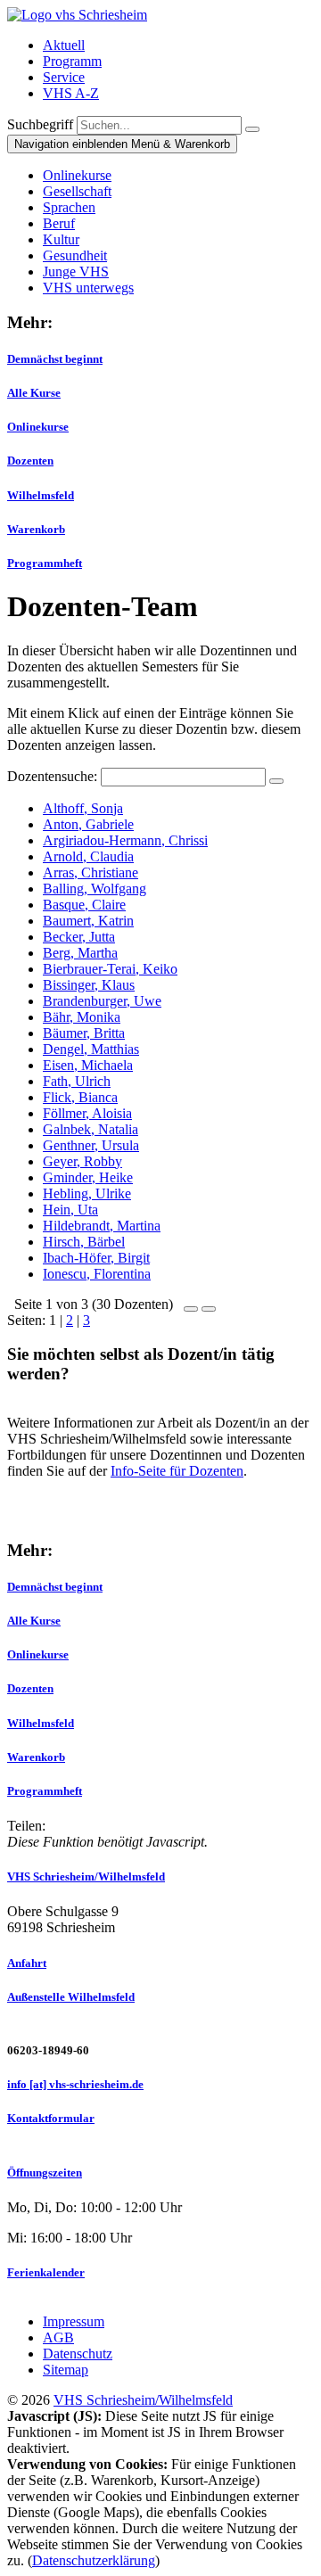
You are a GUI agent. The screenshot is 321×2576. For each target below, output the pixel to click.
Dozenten (30, 461)
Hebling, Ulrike (87, 1193)
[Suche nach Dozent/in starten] (276, 781)
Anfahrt (27, 1963)
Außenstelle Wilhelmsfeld (71, 1997)
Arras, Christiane (91, 872)
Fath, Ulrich (77, 1081)
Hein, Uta (70, 1210)
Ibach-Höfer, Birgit (96, 1258)
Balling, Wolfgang (95, 889)
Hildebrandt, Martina (102, 1226)
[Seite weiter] (191, 1304)
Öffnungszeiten (45, 2173)
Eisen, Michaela (88, 1065)
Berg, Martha (80, 953)
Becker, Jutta (79, 937)
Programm (72, 61)
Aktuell (64, 45)
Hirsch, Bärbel (84, 1242)
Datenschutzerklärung (94, 2560)
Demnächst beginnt (55, 359)
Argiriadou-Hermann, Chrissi (125, 840)
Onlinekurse (38, 427)
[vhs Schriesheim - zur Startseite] (77, 15)
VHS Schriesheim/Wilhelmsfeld (86, 1876)
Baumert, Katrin (88, 921)
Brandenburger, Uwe (102, 1001)
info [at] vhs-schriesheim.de (75, 2084)
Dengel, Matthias (91, 1049)
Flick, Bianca (80, 1097)
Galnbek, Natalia (91, 1129)
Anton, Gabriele (88, 824)
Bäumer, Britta (84, 1033)
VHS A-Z (71, 93)
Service (64, 77)
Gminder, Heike (88, 1177)
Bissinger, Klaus (89, 985)
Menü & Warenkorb (122, 144)
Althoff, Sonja (83, 808)
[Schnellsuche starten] (252, 129)
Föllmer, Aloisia (87, 1113)
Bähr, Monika (82, 1017)
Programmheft (45, 563)
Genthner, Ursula (91, 1145)
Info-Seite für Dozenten (177, 1471)
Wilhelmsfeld (41, 495)
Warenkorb (36, 529)
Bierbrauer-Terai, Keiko (110, 969)
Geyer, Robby (82, 1161)
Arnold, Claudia (88, 856)
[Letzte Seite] (209, 1304)
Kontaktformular (51, 2118)
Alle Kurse (34, 393)
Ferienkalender (46, 2272)
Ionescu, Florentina (97, 1274)
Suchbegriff (40, 124)
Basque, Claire (84, 905)
